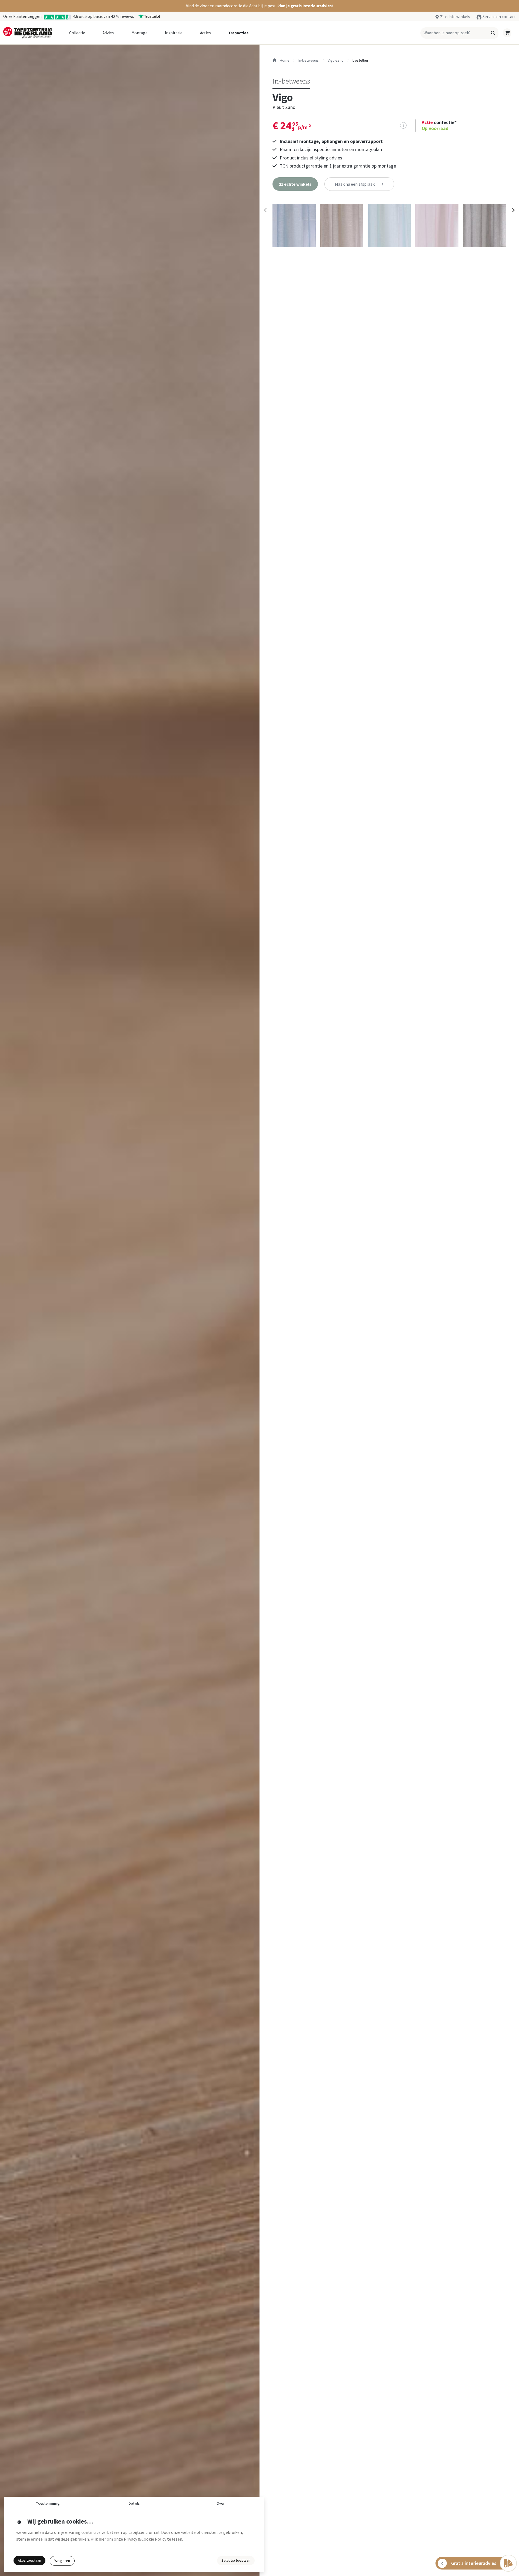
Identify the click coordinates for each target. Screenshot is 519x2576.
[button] (259, 6)
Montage (139, 33)
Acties (205, 33)
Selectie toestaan (236, 2560)
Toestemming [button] (48, 2503)
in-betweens (309, 60)
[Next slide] (513, 210)
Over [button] (221, 2503)
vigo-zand (336, 60)
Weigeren (62, 2561)
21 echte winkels (455, 17)
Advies (108, 33)
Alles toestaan (29, 2560)
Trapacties (238, 33)
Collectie (77, 33)
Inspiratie (174, 33)
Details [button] (134, 2503)
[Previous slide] (265, 210)
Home (284, 60)
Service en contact (499, 17)
